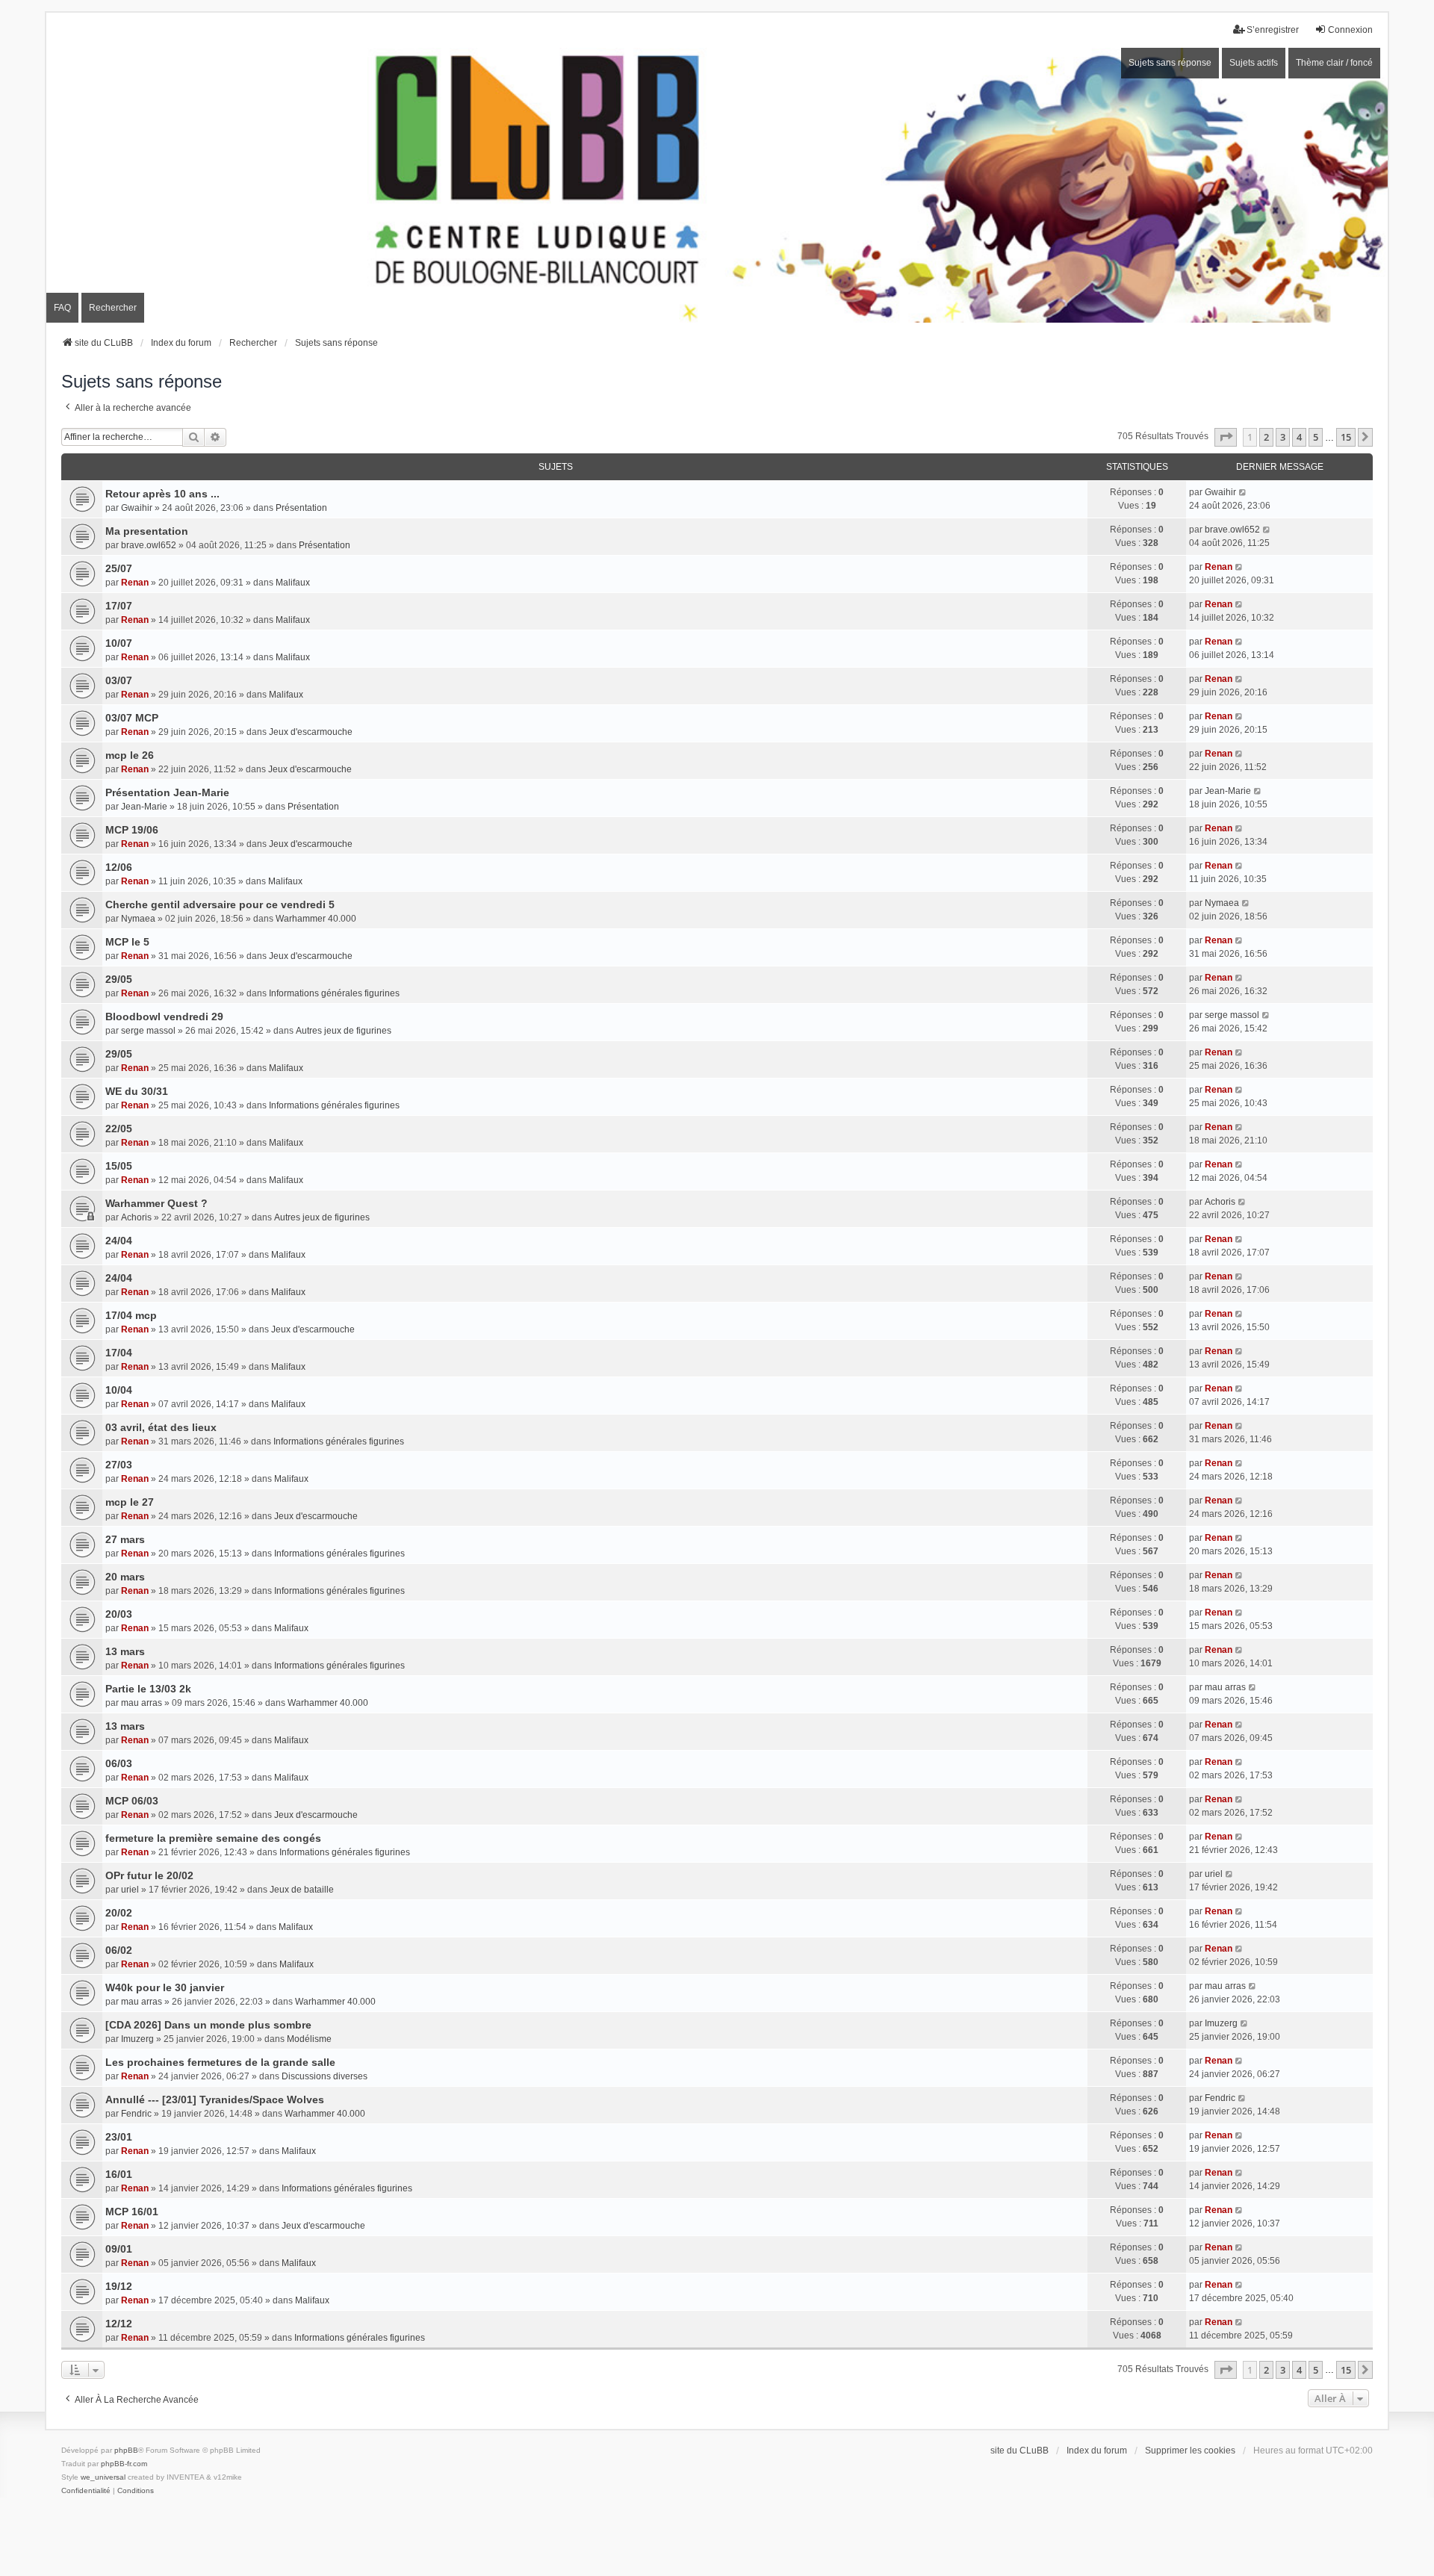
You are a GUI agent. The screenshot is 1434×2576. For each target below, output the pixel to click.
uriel (130, 1890)
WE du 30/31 (137, 1091)
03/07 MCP (132, 718)
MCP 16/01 (132, 2212)
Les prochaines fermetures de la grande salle (220, 2062)
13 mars (125, 1651)
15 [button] (1346, 437)
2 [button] (1266, 437)
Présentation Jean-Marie (167, 792)
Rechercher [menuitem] (113, 308)
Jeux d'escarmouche (311, 732)
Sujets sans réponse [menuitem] (1170, 63)
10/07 (119, 643)
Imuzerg (137, 2039)
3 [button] (1283, 437)
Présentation (301, 508)
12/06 (119, 867)
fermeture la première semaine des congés (213, 1838)
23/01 (119, 2137)
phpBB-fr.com (124, 2464)
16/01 (119, 2174)
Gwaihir (137, 508)
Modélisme (309, 2039)
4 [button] (1299, 437)
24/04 (119, 1241)
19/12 (119, 2286)
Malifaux (293, 583)
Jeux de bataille (302, 1890)
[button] (1226, 437)
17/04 (119, 1353)
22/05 (119, 1129)
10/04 (119, 1390)
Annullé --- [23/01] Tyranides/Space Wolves (215, 2099)
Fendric (136, 2114)
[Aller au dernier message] (1243, 492)
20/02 (119, 1913)
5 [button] (1316, 437)
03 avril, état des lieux (161, 1427)
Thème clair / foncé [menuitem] (1334, 63)
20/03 (119, 1614)
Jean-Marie (144, 807)
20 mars (125, 1577)
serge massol (148, 1031)
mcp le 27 (130, 1502)
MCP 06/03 (132, 1801)
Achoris (136, 1217)
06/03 (119, 1763)
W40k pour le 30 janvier (165, 1987)
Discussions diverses (325, 2076)
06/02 (119, 1950)
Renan (135, 583)
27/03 (119, 1465)
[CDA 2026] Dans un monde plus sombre (208, 2025)
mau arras (142, 1703)
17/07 (119, 606)
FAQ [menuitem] (62, 308)
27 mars (125, 1539)
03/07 (119, 680)
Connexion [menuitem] (1350, 30)
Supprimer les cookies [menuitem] (1190, 2451)
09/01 (119, 2249)
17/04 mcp (131, 1315)
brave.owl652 (149, 545)
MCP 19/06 (132, 830)
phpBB (126, 2450)
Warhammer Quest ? (156, 1203)
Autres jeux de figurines (344, 1031)
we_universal (103, 2477)
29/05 (119, 979)
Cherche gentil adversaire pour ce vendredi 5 (220, 904)
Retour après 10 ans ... (162, 494)
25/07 (119, 568)
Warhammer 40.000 (316, 919)
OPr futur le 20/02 (149, 1875)
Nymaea (138, 919)
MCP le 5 (127, 942)
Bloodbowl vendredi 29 (164, 1017)
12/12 (119, 2324)
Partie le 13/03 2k (148, 1689)
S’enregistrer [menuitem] (1273, 30)
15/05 (119, 1166)
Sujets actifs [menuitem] (1254, 63)
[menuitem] (86, 2491)
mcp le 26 (130, 755)
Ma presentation (147, 531)
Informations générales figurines (334, 993)
